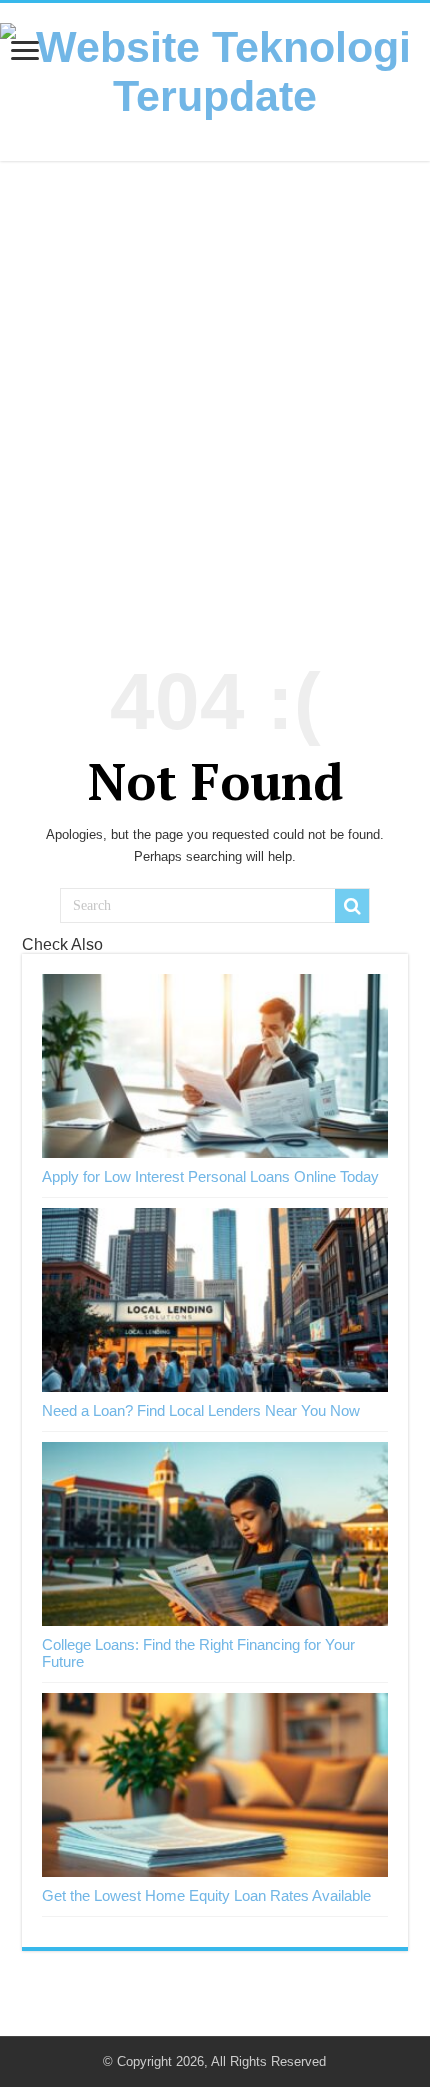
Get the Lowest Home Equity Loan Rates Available (206, 1895)
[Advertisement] (215, 401)
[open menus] (25, 52)
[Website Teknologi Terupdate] (215, 68)
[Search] (352, 906)
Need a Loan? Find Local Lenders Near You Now (201, 1410)
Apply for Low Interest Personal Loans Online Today (210, 1176)
